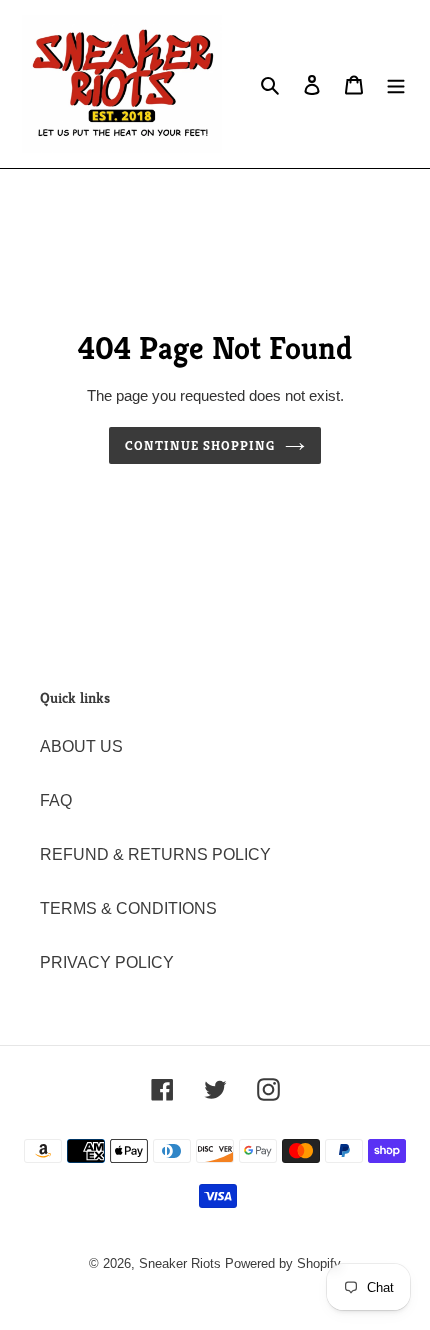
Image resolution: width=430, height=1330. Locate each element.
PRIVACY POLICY (107, 962)
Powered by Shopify (283, 1263)
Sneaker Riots (180, 1263)
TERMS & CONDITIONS (128, 908)
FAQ (56, 800)
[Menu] (396, 84)
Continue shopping (200, 445)
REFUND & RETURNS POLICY (155, 854)
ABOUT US (81, 746)
